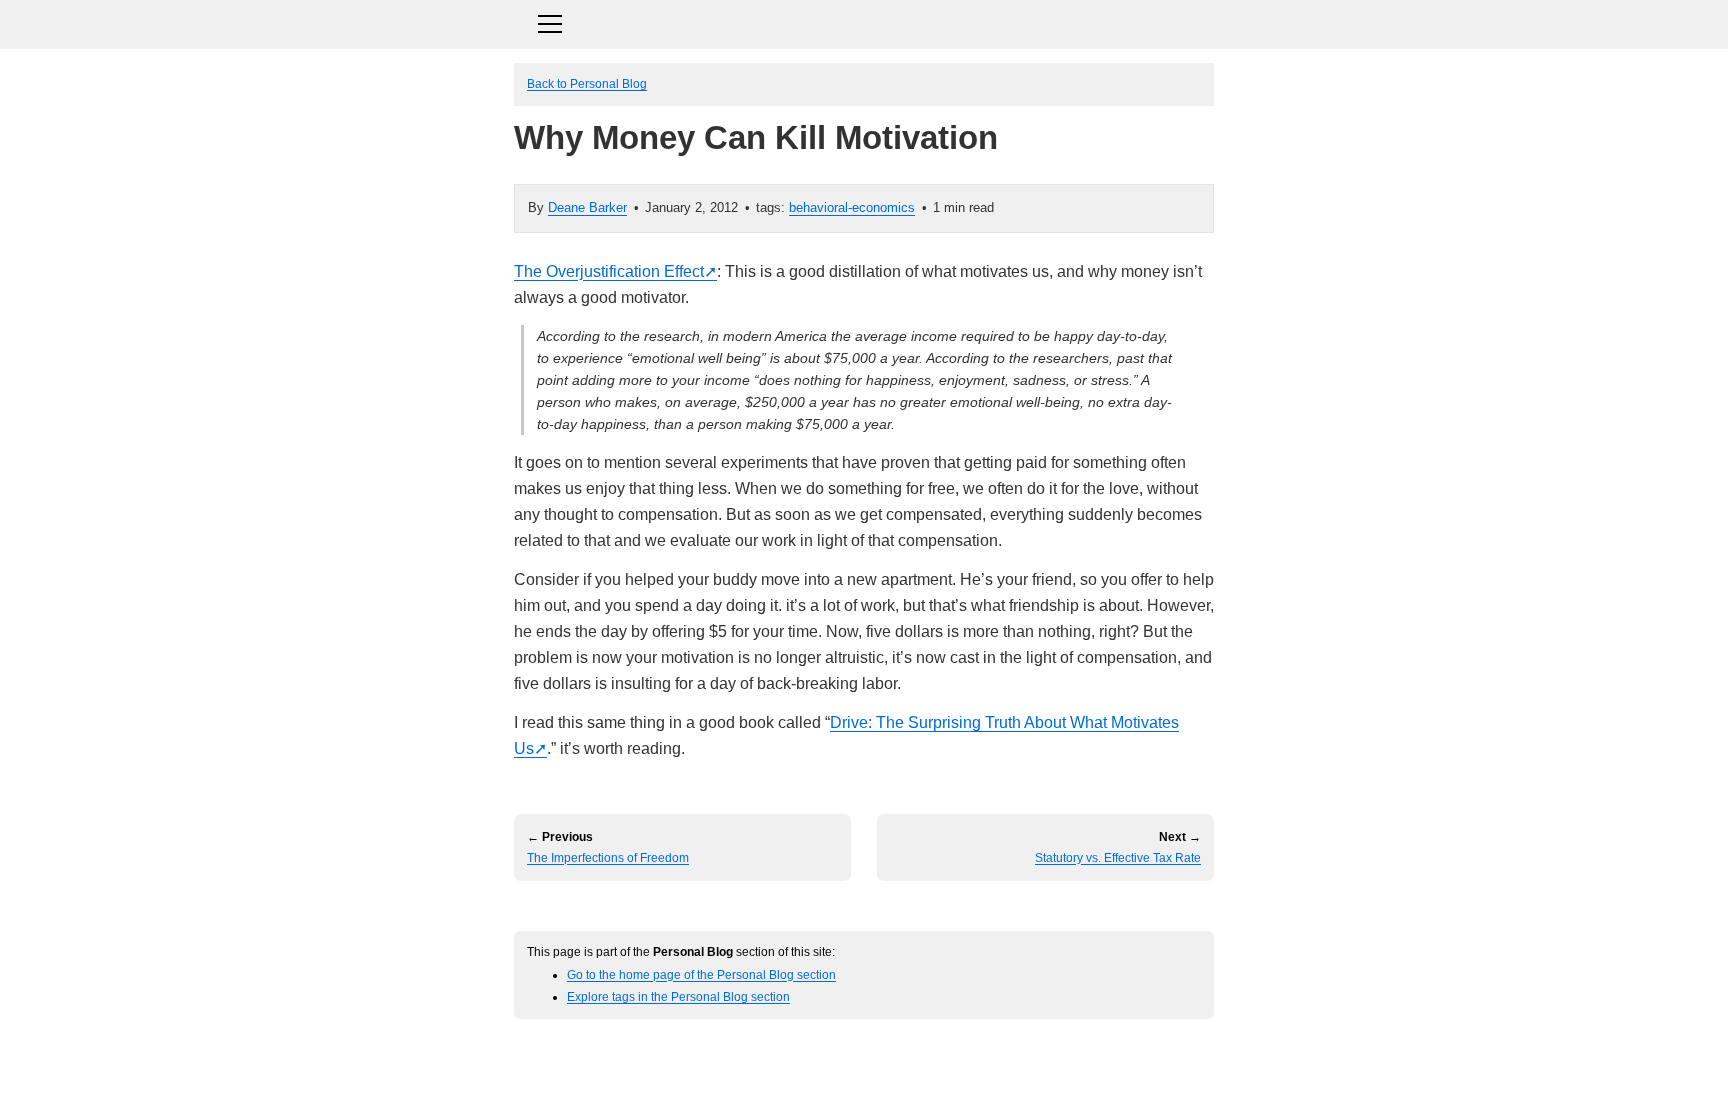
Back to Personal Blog (587, 83)
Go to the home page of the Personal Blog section (701, 974)
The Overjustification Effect (609, 271)
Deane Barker (587, 207)
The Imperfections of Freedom (608, 858)
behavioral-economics (852, 207)
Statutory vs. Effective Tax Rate (1118, 858)
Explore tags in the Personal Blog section (678, 996)
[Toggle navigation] (864, 21)
